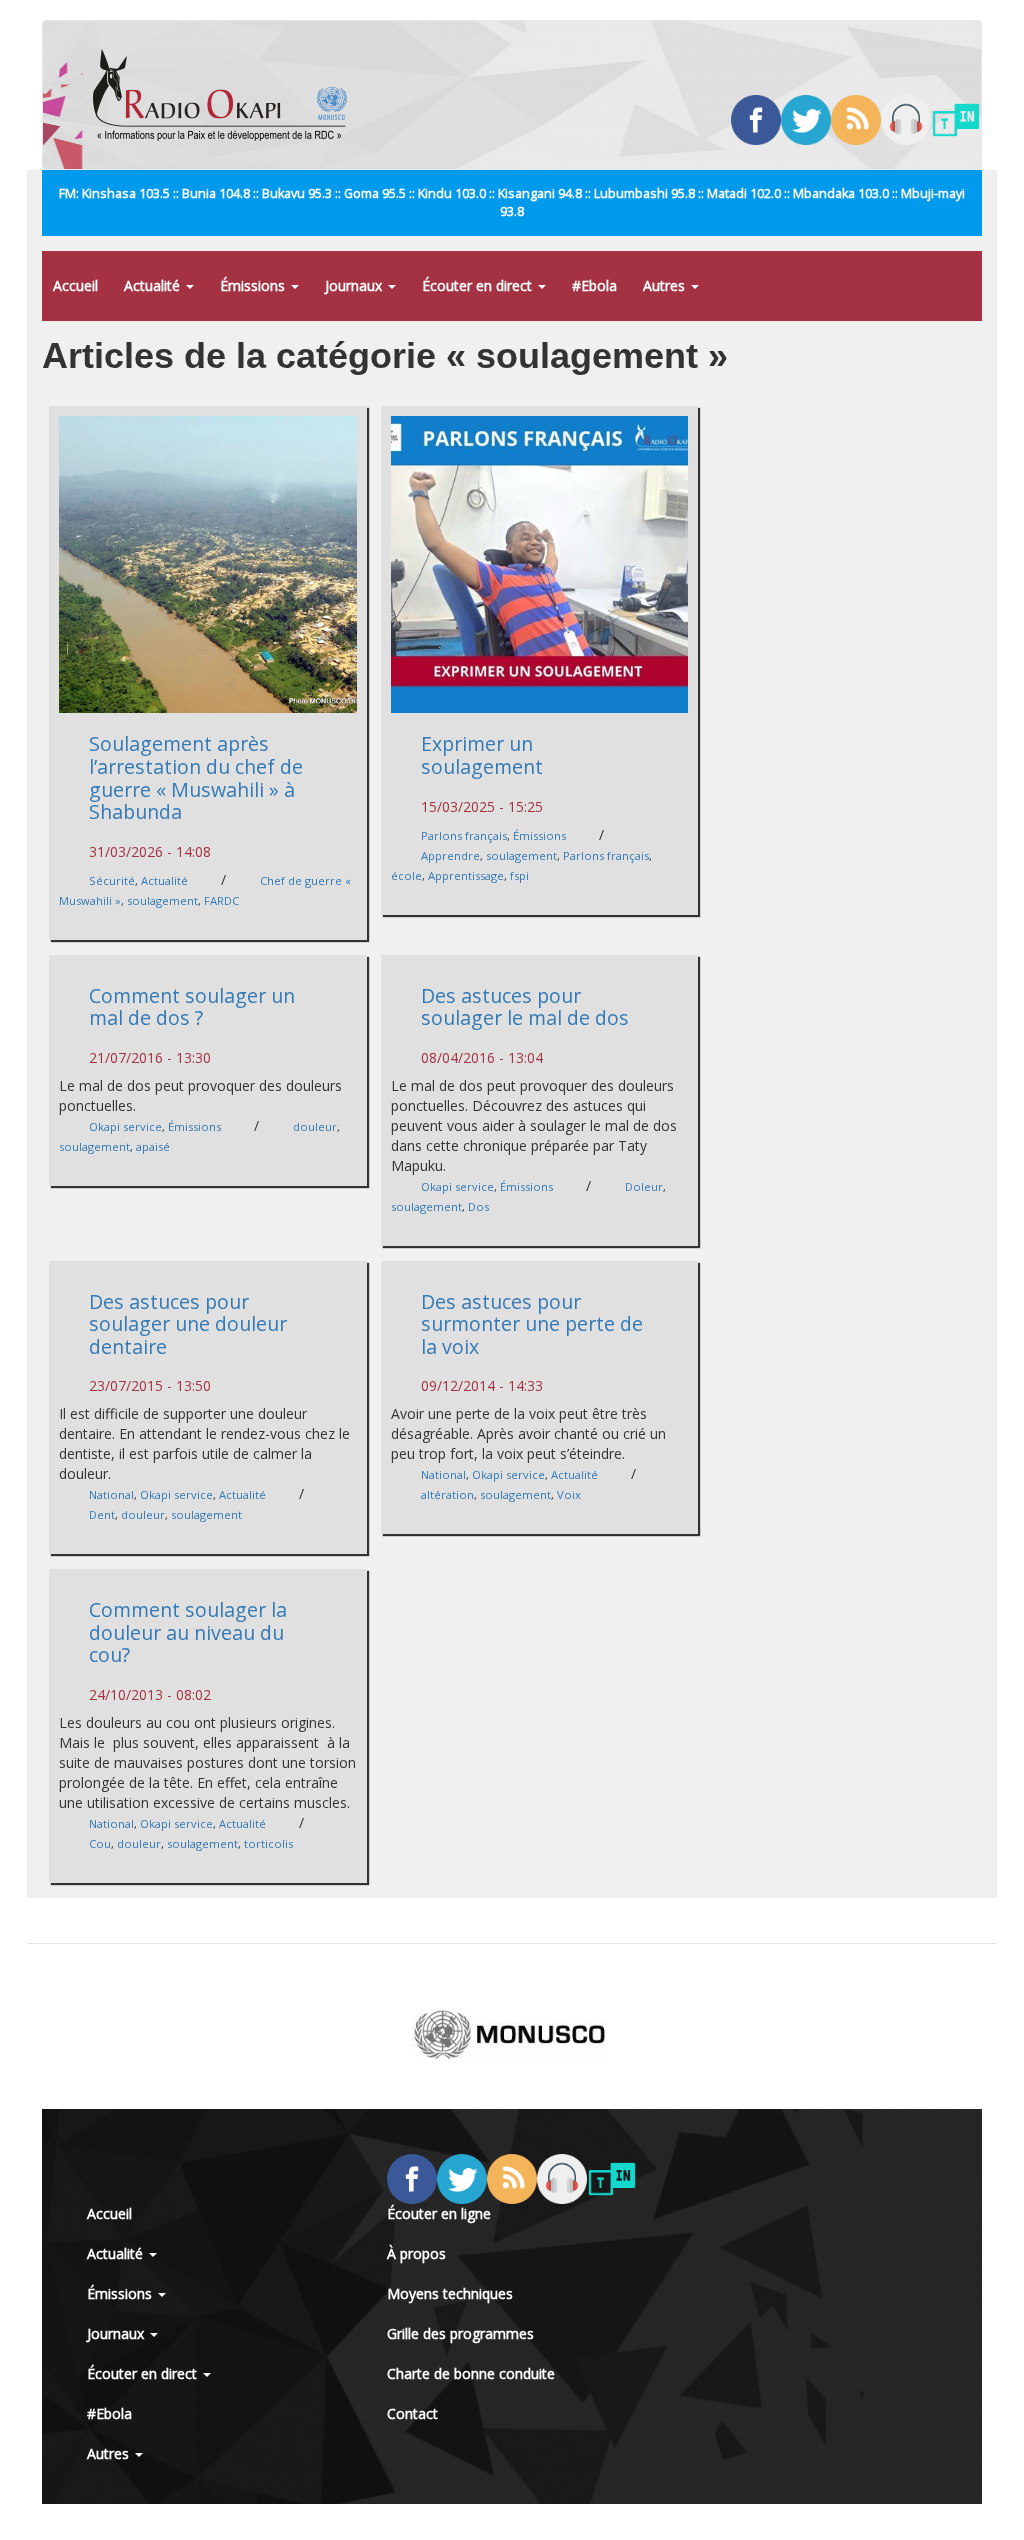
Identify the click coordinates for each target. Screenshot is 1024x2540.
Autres (666, 285)
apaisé (153, 1146)
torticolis (268, 1843)
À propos (416, 2253)
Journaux (355, 285)
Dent (102, 1514)
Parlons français (464, 835)
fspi (519, 875)
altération (447, 1494)
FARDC (221, 900)
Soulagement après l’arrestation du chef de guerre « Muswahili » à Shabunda (196, 777)
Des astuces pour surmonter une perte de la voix (532, 1324)
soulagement (162, 900)
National (111, 1494)
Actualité (154, 285)
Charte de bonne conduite (471, 2373)
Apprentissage (466, 875)
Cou (100, 1843)
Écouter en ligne (439, 2213)
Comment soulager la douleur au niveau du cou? (188, 1632)
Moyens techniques (450, 2293)
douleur (315, 1126)
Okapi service (125, 1126)
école (406, 875)
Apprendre (450, 855)
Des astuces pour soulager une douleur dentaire (188, 1324)
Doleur (644, 1186)
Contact (412, 2413)
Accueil (75, 285)
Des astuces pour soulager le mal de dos (525, 1007)
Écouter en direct (479, 285)
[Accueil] (227, 95)
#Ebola (594, 285)
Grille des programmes (460, 2333)
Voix (569, 1494)
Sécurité (112, 880)
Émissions (254, 285)
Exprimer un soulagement (482, 755)
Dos (478, 1206)
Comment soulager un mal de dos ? (192, 1007)
